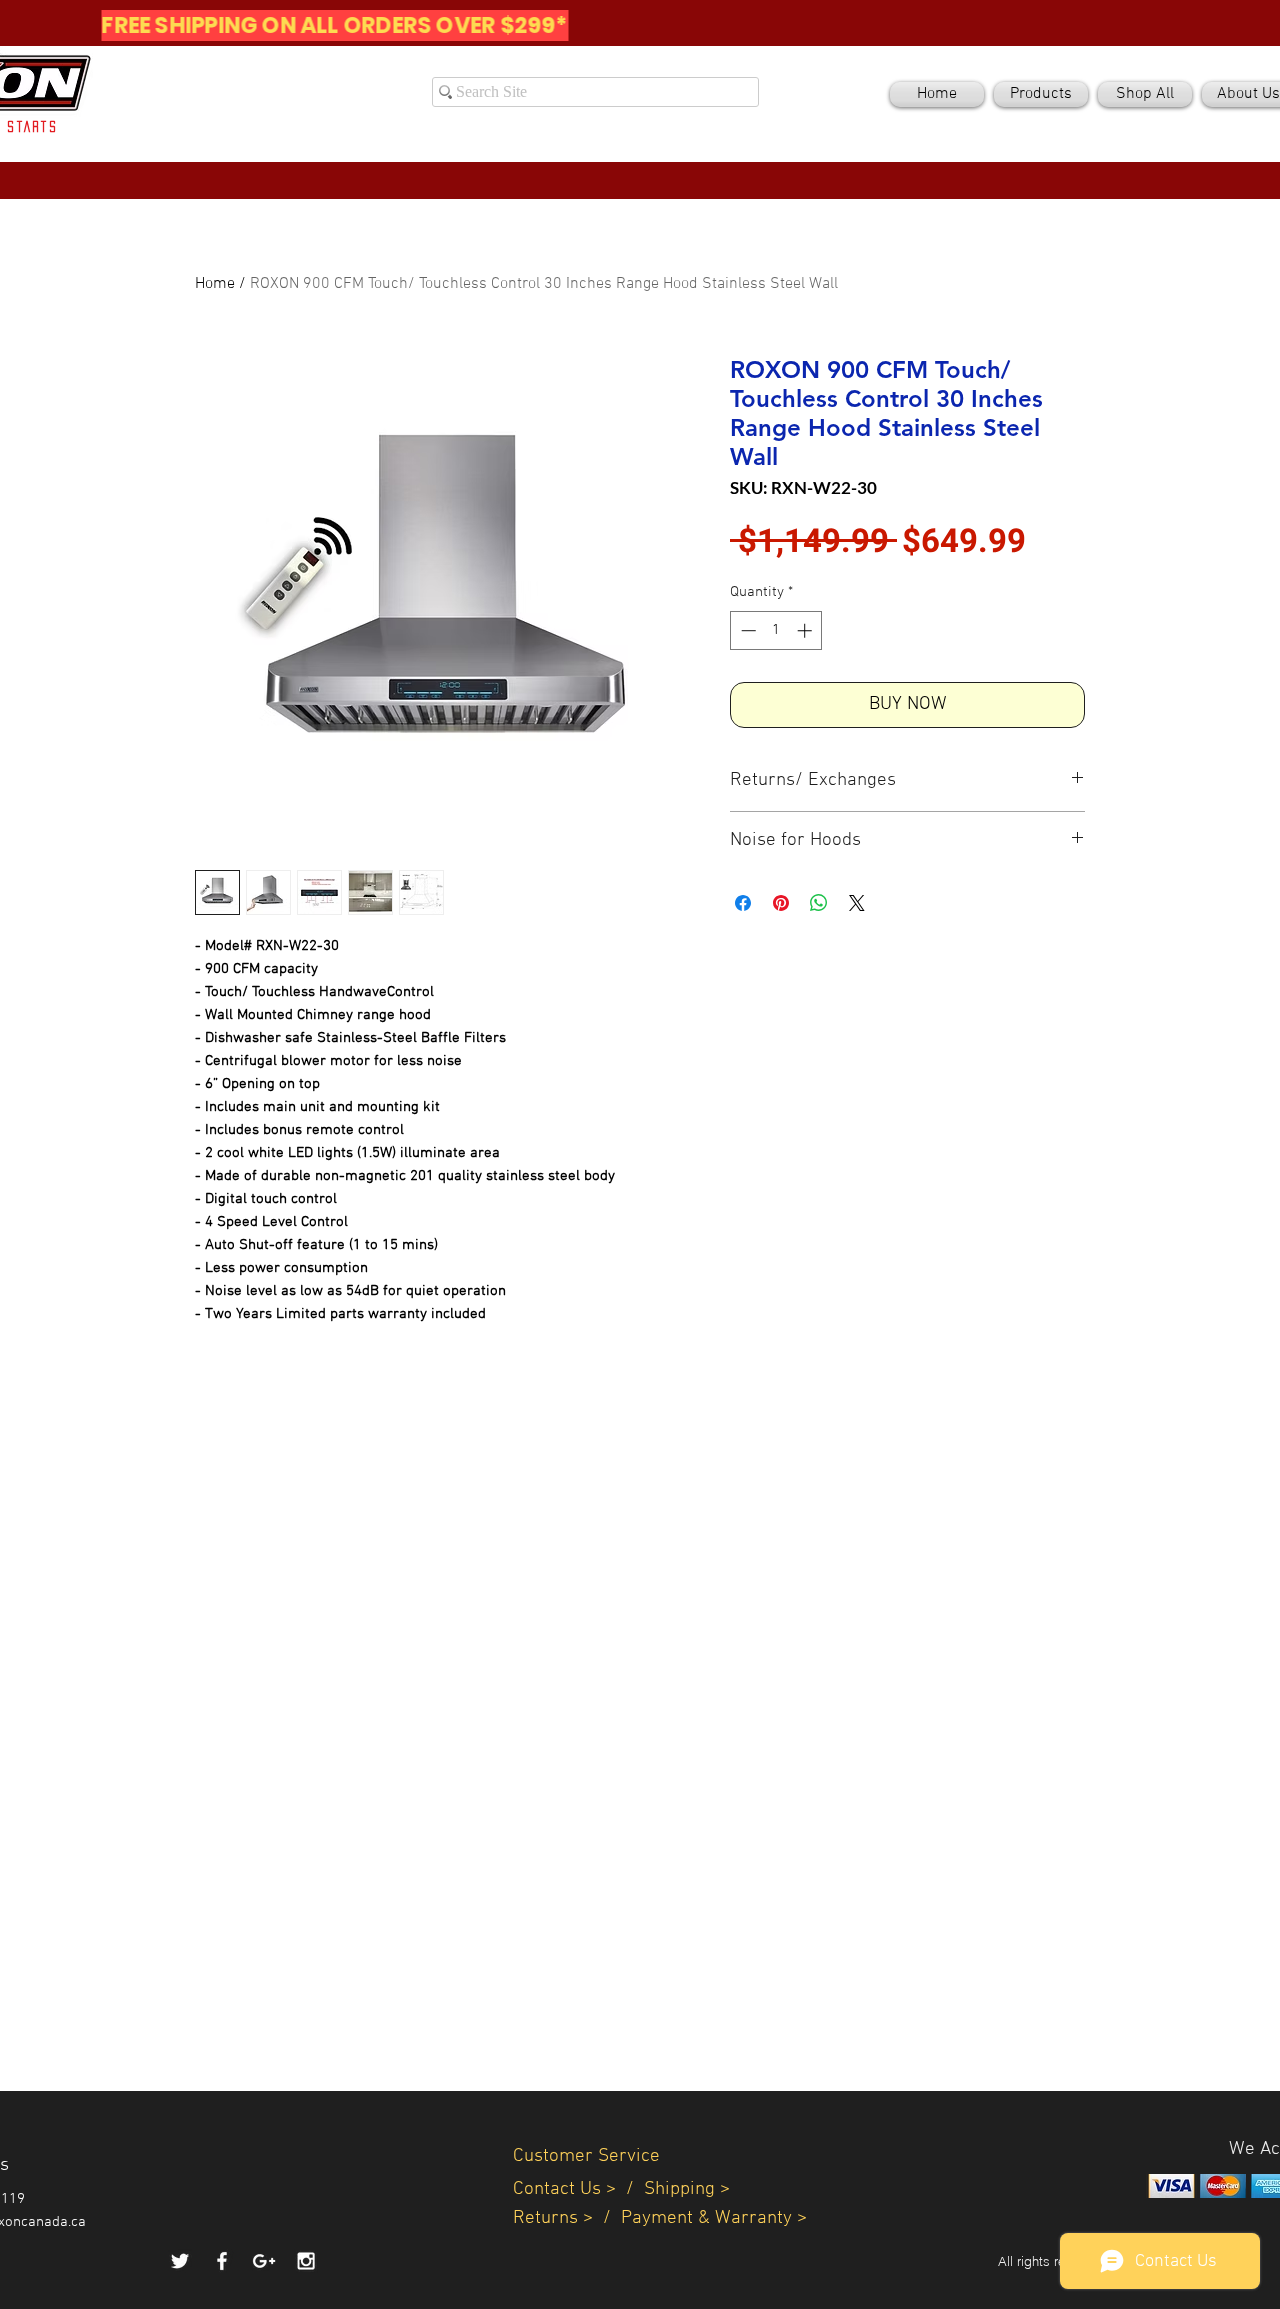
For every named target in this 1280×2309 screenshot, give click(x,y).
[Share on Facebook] (743, 903)
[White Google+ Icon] (264, 2261)
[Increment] (806, 630)
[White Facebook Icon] (222, 2261)
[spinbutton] (776, 630)
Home (215, 284)
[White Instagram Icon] (306, 2261)
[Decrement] (746, 630)
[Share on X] (857, 903)
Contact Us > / (578, 2189)
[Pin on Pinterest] (781, 903)
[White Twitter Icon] (180, 2261)
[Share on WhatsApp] (819, 903)
